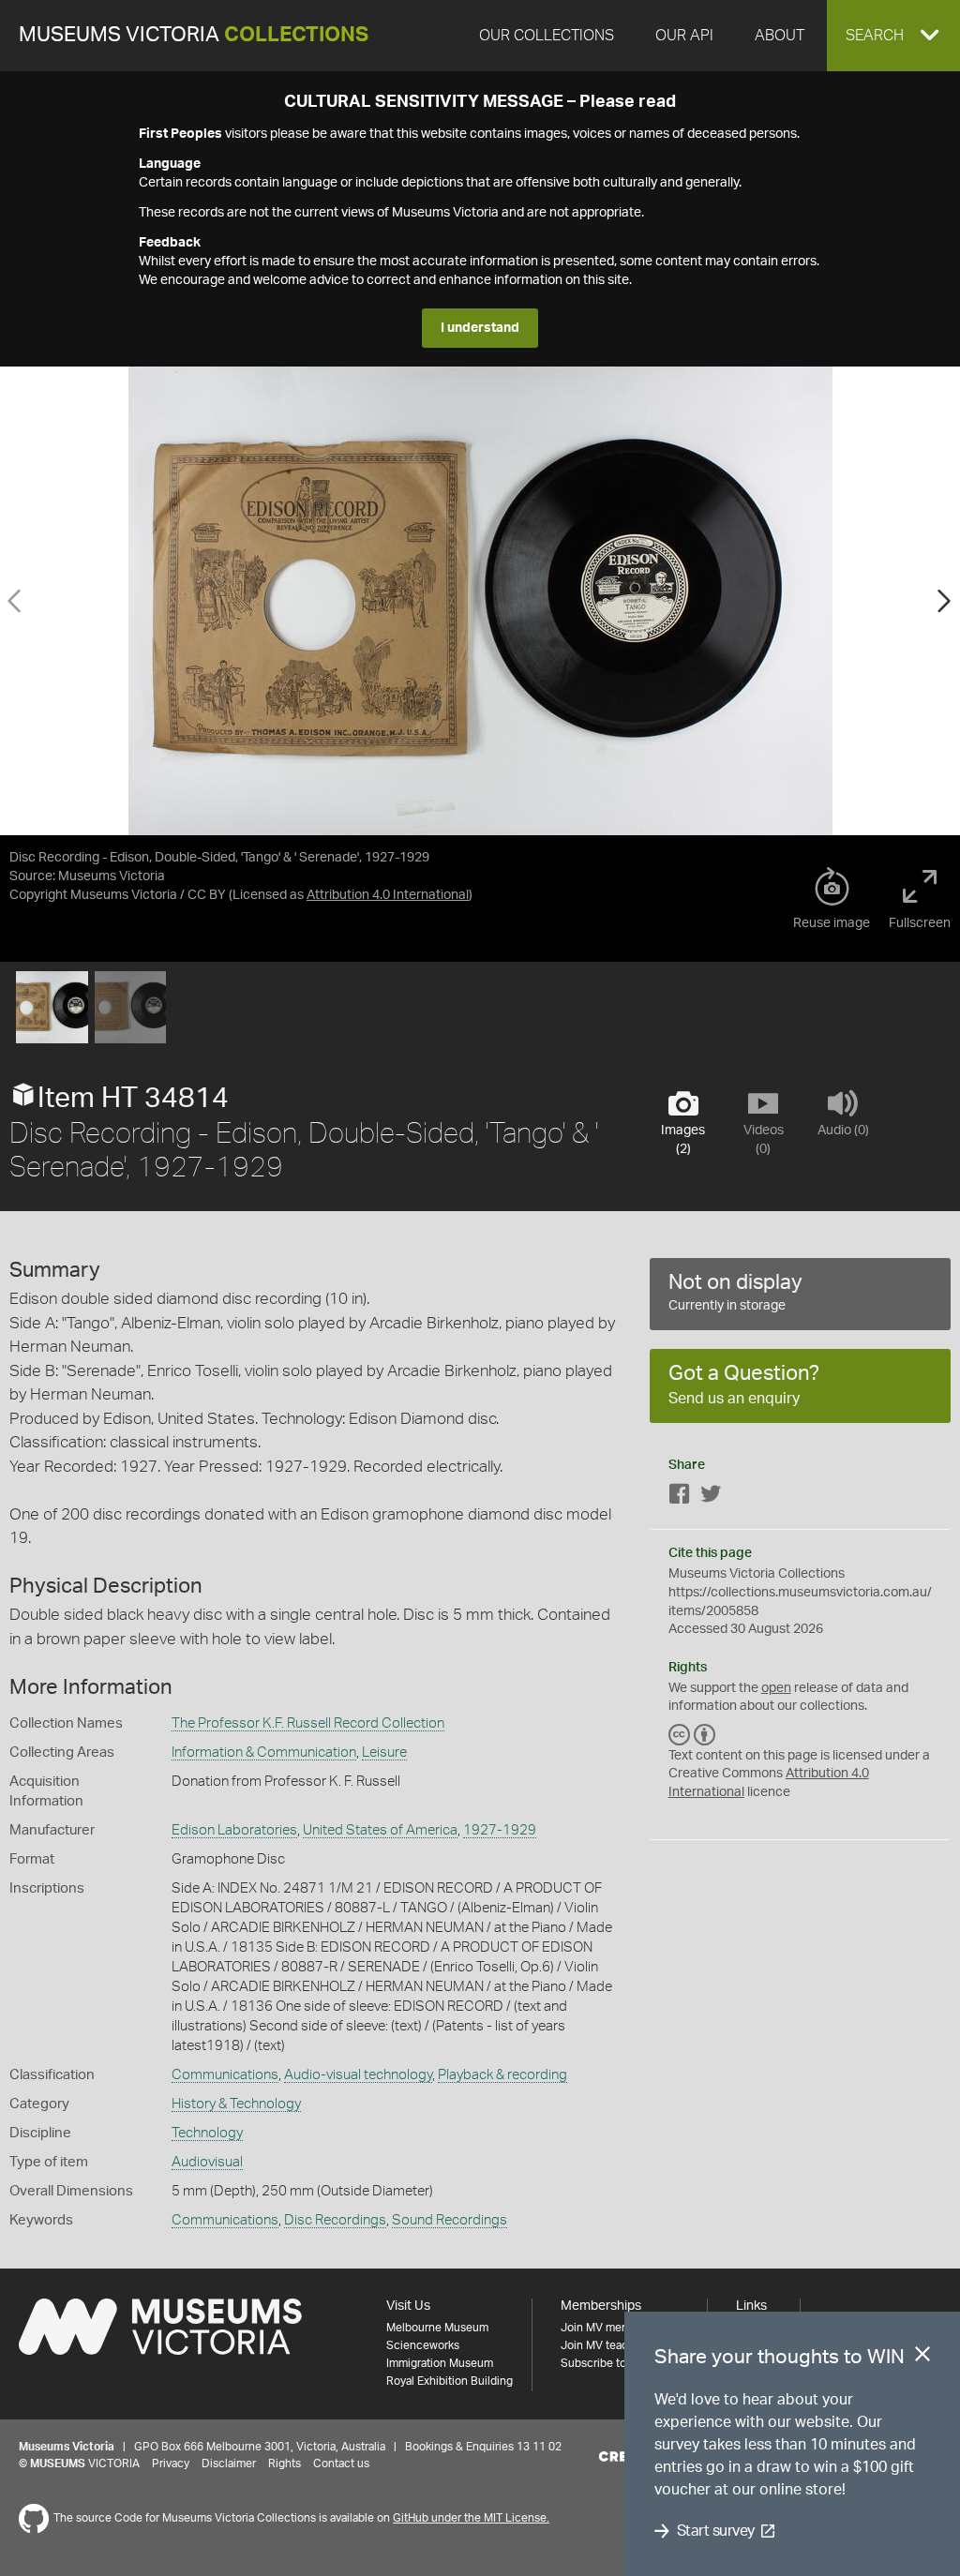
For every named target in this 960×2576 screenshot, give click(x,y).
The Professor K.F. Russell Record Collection (308, 1723)
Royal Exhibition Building (450, 2381)
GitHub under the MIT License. (471, 2518)
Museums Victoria (194, 35)
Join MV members (607, 2328)
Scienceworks (423, 2345)
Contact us (341, 2464)
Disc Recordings (335, 2220)
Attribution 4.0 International (388, 895)
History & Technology (236, 2104)
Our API (684, 36)
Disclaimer (229, 2464)
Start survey (716, 2531)
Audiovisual (207, 2162)
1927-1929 (500, 1830)
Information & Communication (264, 1752)
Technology (207, 2133)
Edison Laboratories (234, 1830)
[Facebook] (680, 1498)
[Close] (922, 2358)
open (776, 1688)
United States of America (380, 1830)
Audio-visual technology (358, 2075)
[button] (893, 36)
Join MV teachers (606, 2345)
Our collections (547, 36)
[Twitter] (711, 1498)
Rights (285, 2464)
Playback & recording (502, 2075)
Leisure (384, 1752)
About (780, 36)
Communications (225, 2075)
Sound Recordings (450, 2220)
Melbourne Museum (437, 2328)
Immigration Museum (440, 2363)
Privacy (171, 2464)
